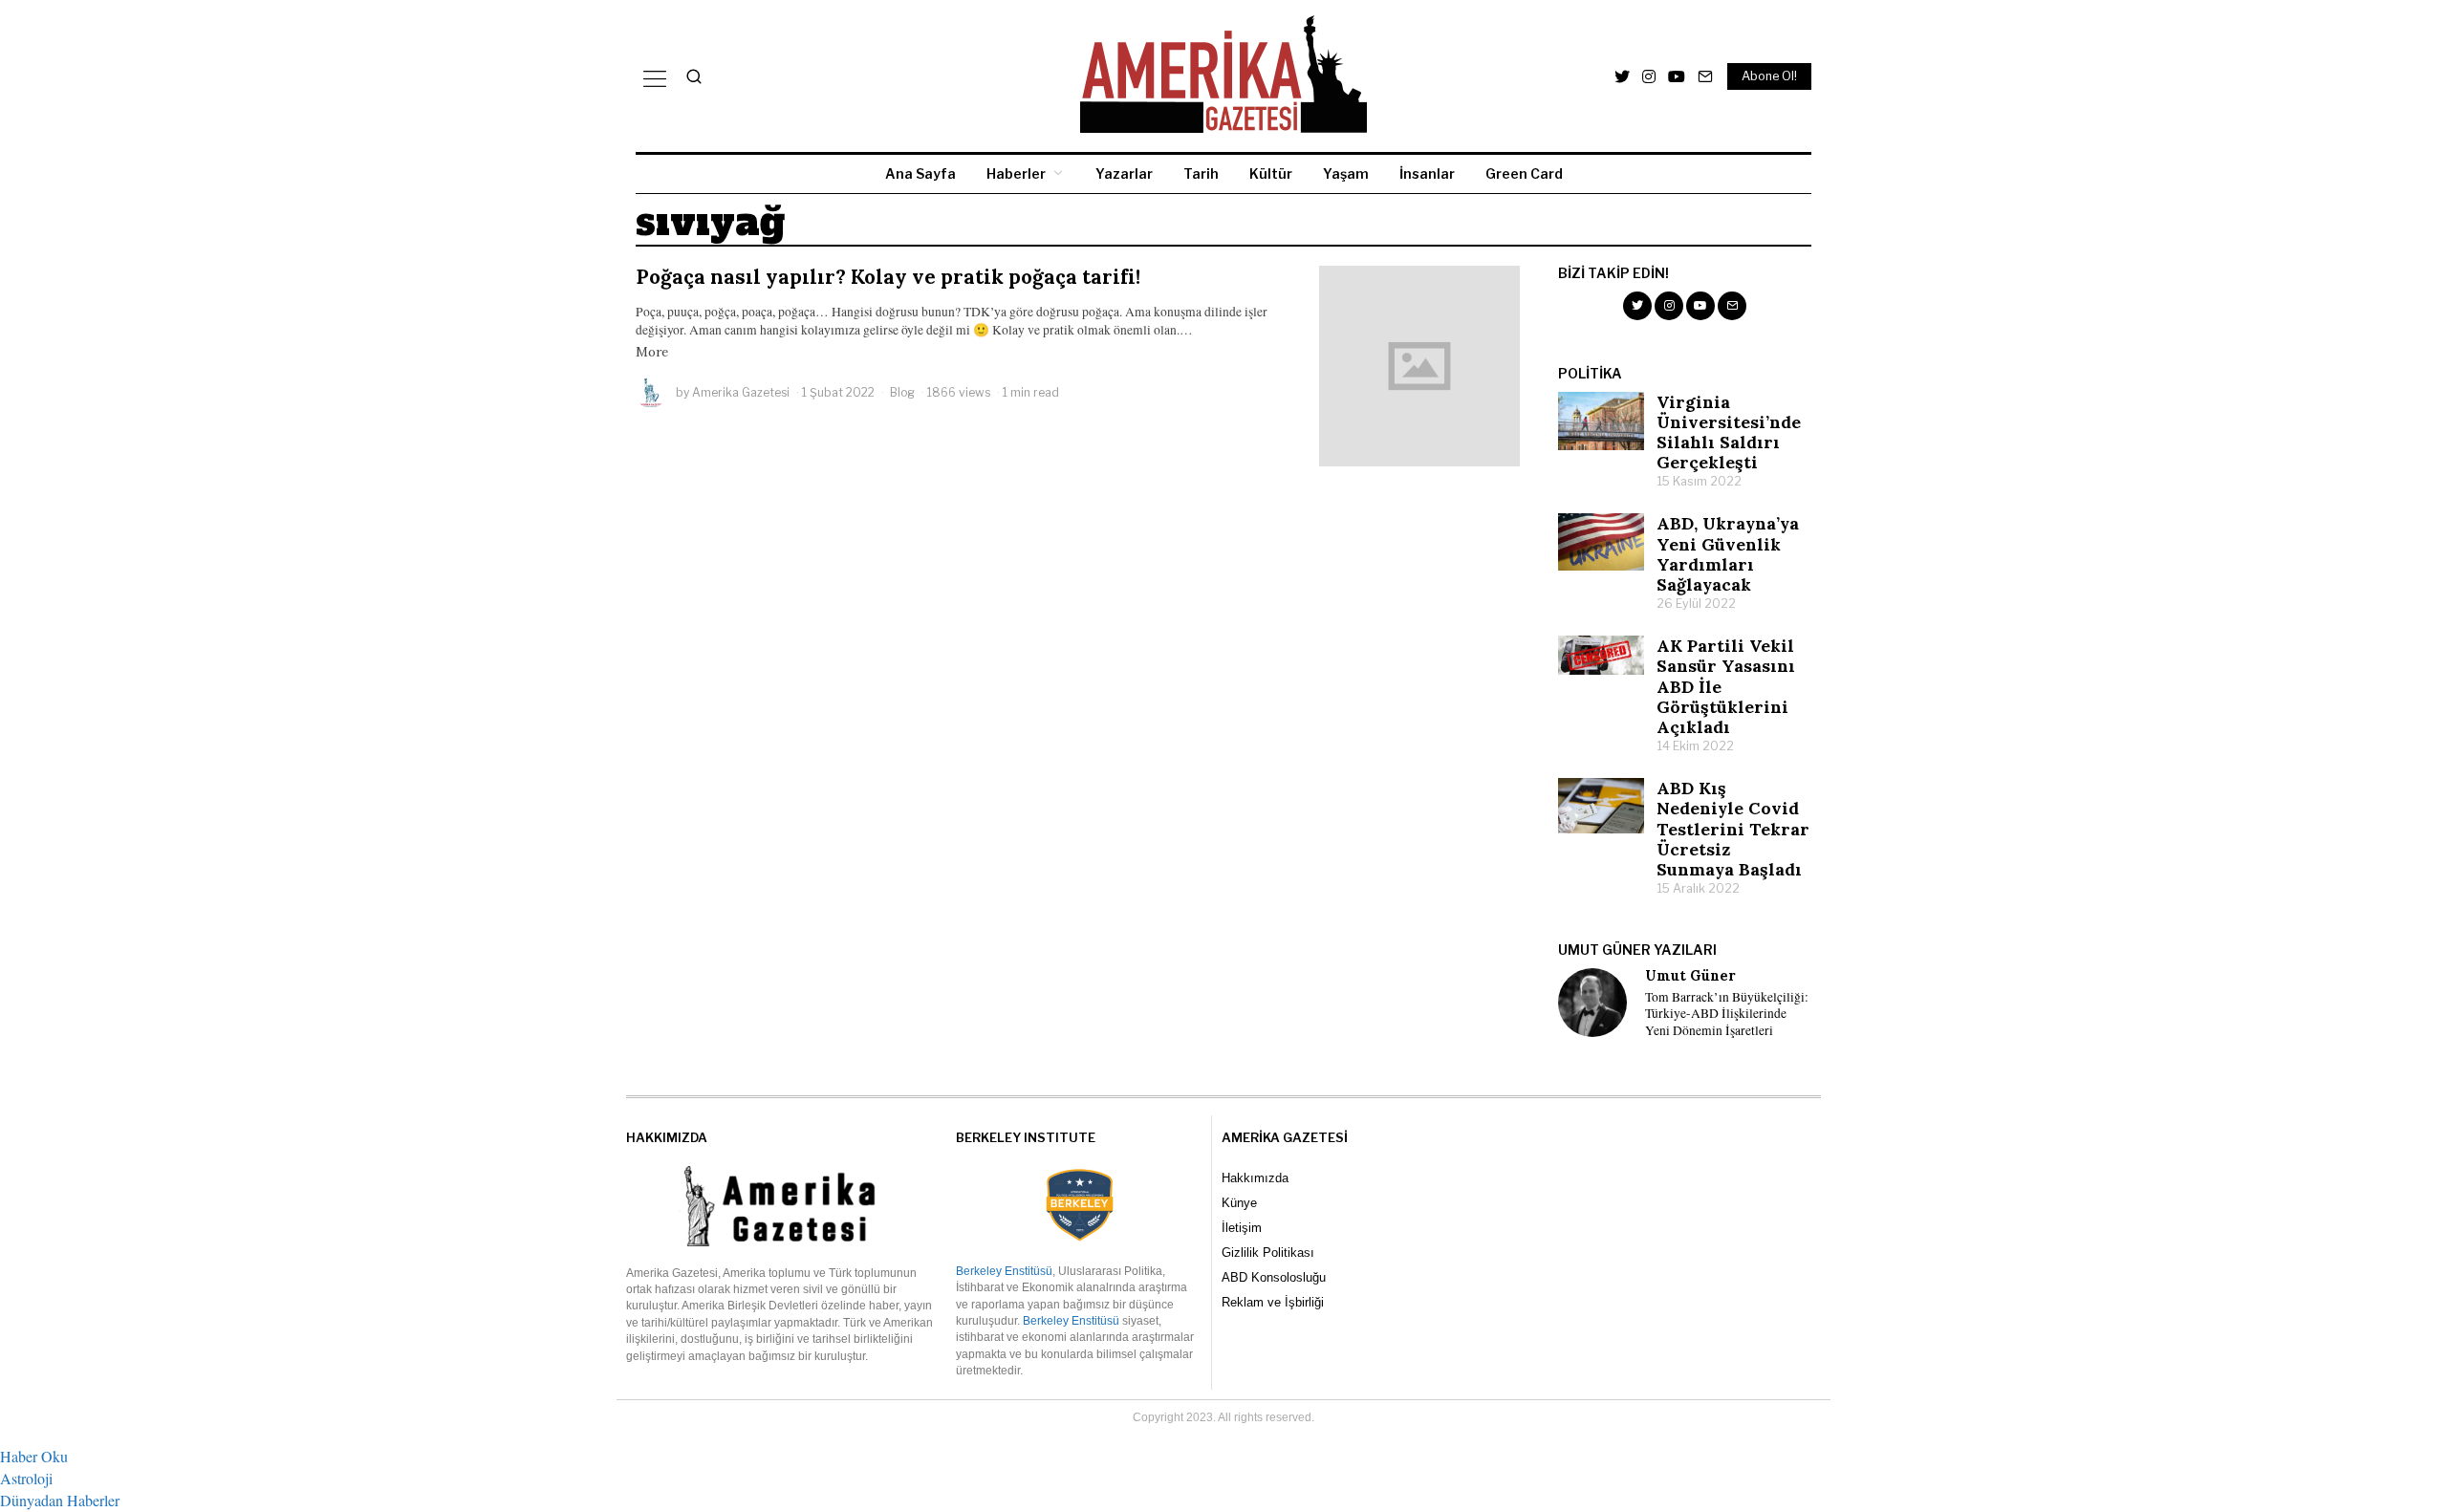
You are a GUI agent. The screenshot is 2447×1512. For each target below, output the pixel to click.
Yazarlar (1124, 173)
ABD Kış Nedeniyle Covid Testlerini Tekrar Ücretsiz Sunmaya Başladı (1733, 828)
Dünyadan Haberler (60, 1500)
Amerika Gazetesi (741, 392)
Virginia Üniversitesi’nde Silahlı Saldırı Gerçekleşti (1729, 432)
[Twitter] (1622, 76)
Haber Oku (34, 1456)
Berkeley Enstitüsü (1004, 1271)
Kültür (1271, 173)
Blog (902, 392)
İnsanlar (1427, 173)
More (652, 352)
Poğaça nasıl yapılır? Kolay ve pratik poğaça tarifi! (888, 277)
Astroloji (26, 1478)
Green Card (1524, 173)
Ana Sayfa (920, 173)
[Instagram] (1649, 76)
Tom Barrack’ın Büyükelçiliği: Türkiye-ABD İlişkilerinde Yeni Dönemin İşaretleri (1727, 1014)
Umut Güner (1690, 976)
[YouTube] (1677, 76)
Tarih (1201, 173)
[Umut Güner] (1592, 1003)
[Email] (1705, 76)
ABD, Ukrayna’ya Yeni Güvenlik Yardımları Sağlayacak (1728, 553)
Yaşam (1346, 173)
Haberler (1016, 173)
